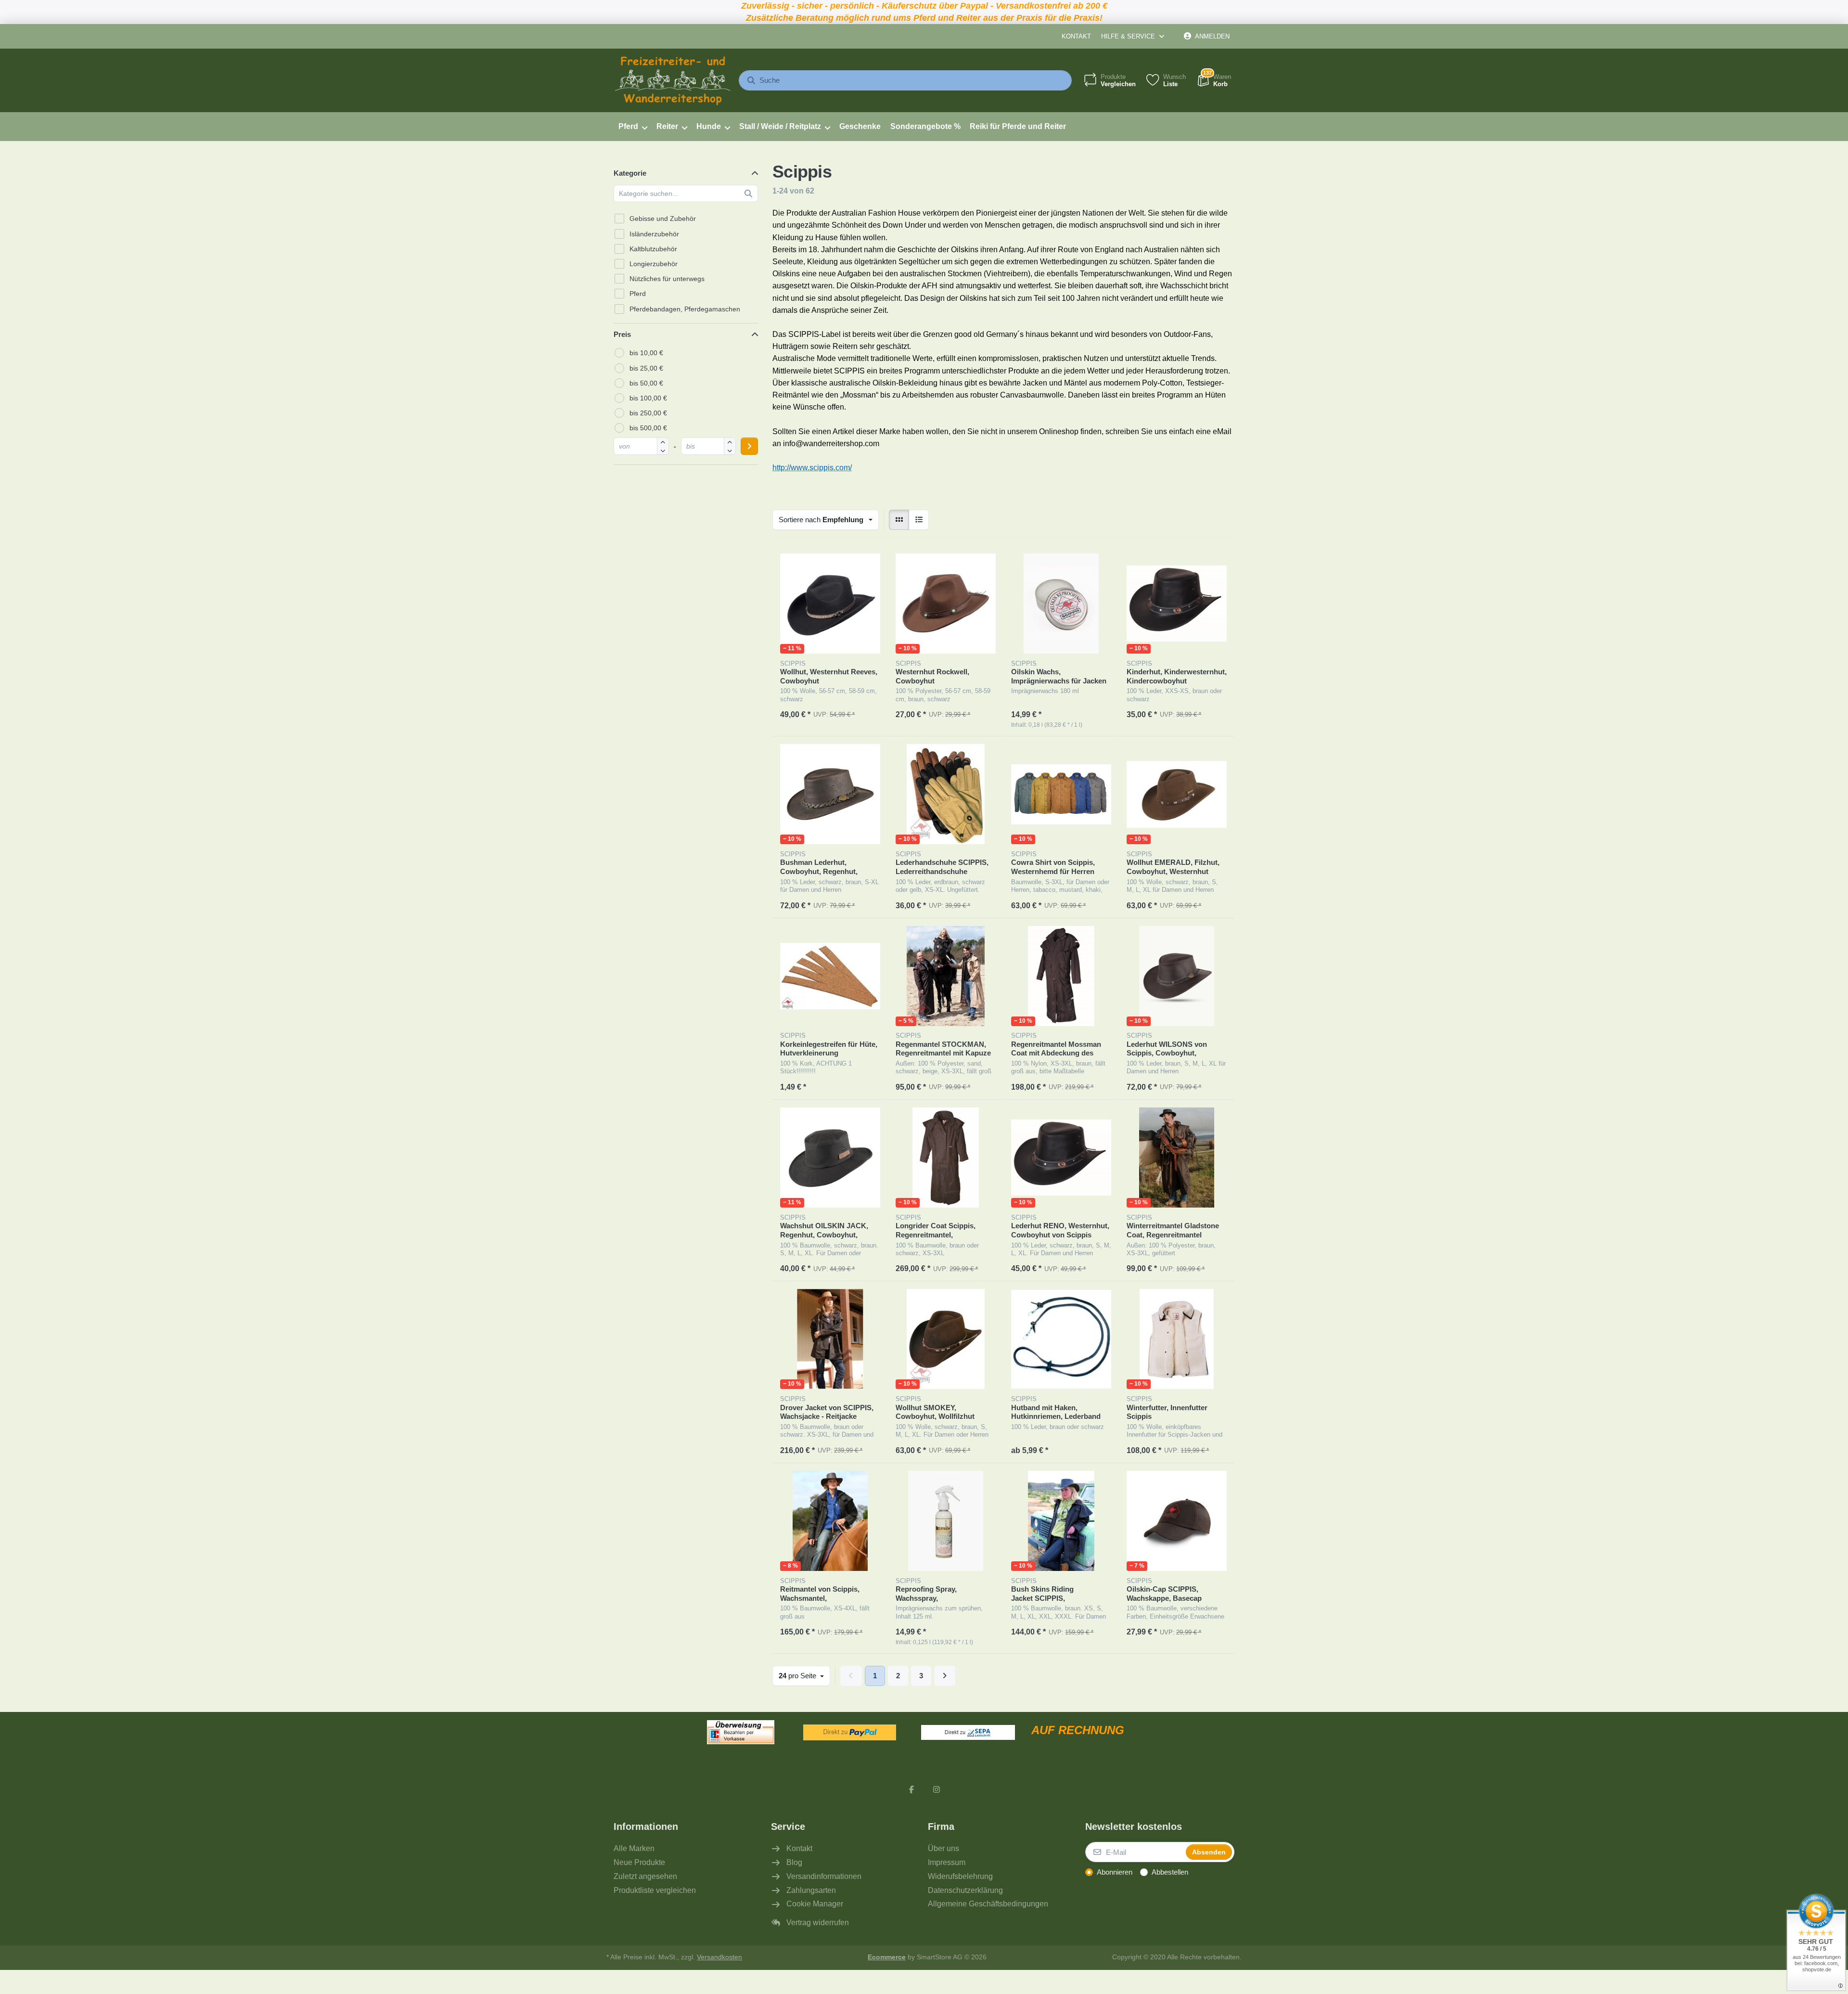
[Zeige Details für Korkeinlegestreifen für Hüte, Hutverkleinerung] (830, 976)
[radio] (899, 520)
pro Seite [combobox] (804, 1675)
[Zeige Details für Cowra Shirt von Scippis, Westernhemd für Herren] (1061, 794)
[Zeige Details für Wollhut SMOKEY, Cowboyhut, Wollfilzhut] (946, 1339)
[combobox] (905, 80)
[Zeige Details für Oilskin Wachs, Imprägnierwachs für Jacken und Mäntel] (1061, 604)
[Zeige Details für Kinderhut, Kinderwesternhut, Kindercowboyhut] (1177, 604)
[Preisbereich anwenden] (749, 446)
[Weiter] (945, 1676)
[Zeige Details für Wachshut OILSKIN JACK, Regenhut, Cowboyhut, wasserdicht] (830, 1158)
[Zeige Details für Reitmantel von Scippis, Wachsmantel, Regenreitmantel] (830, 1521)
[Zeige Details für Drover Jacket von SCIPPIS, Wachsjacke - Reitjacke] (830, 1339)
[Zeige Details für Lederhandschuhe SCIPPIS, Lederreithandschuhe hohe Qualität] (946, 794)
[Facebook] (911, 1789)
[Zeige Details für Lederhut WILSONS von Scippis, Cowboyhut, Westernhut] (1177, 976)
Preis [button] (622, 334)
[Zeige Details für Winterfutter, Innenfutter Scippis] (1177, 1339)
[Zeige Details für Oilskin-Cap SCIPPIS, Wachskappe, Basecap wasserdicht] (1177, 1521)
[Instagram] (937, 1789)
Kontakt (1076, 36)
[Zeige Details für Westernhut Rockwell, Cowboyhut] (946, 604)
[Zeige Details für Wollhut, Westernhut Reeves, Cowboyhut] (830, 604)
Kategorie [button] (630, 173)
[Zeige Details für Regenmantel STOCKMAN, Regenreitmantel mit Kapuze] (946, 976)
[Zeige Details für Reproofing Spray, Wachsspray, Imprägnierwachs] (946, 1521)
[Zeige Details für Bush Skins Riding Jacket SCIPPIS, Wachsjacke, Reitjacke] (1061, 1521)
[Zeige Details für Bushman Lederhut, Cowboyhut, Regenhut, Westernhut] (830, 794)
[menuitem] (633, 127)
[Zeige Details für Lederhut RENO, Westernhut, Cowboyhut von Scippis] (1061, 1158)
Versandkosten (719, 1957)
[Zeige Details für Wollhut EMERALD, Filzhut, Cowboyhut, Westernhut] (1177, 794)
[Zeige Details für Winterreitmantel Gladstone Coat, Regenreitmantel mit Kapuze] (1177, 1158)
